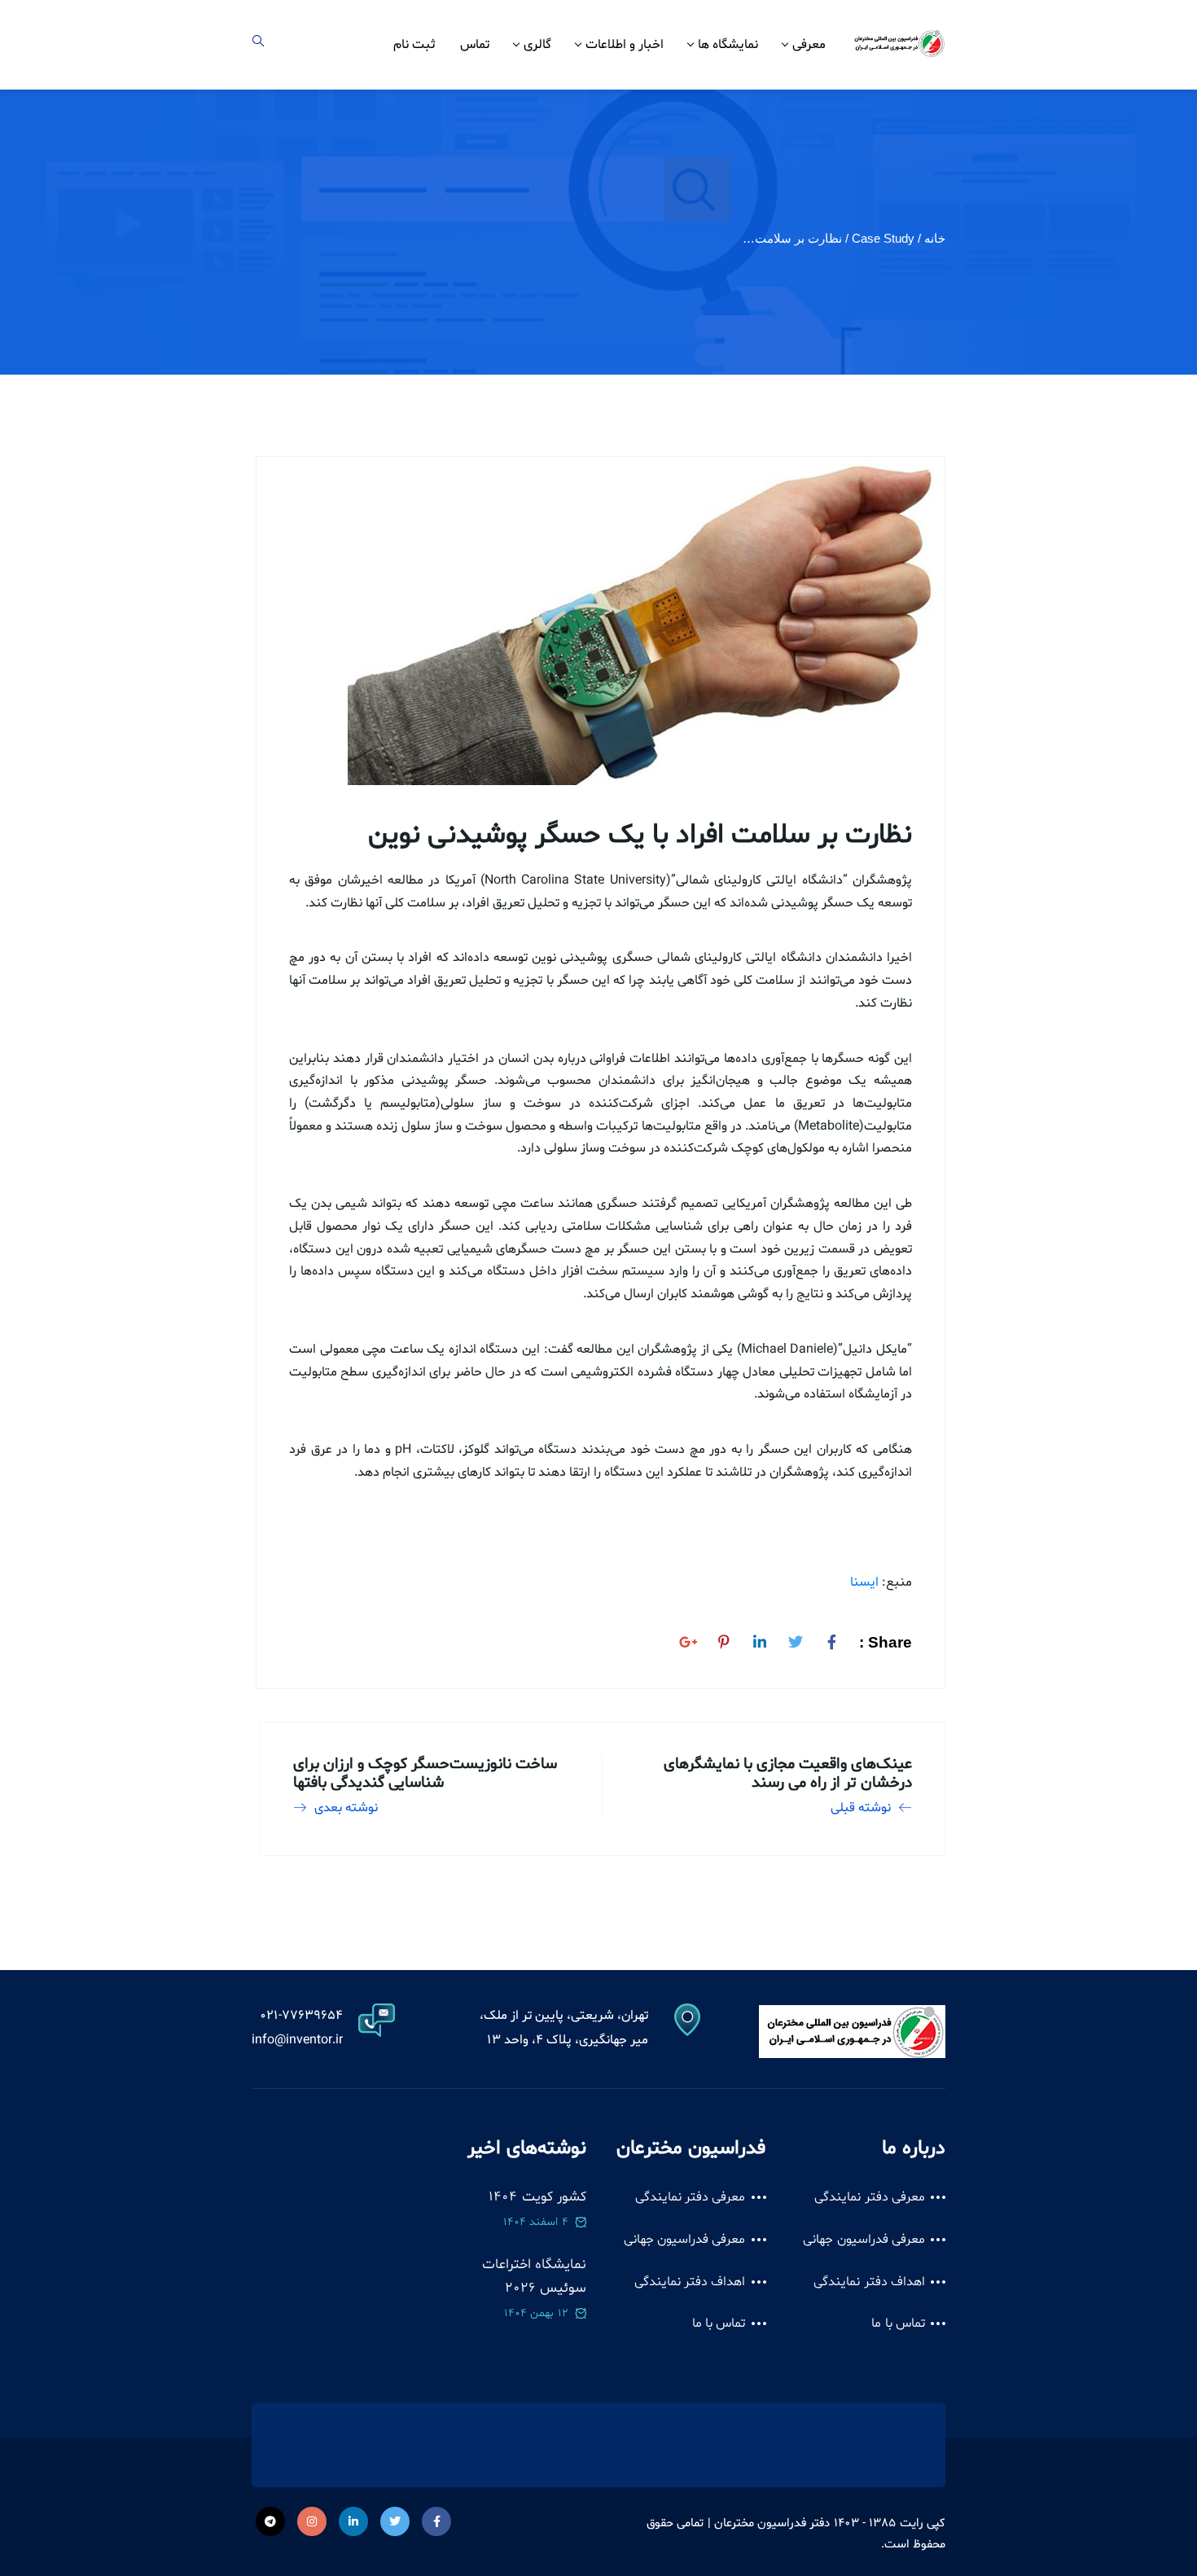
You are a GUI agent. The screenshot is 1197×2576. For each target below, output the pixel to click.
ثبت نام (414, 45)
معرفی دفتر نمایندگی (870, 2197)
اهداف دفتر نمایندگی (869, 2282)
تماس (475, 45)
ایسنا (864, 1582)
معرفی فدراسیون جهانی (864, 2240)
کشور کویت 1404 (537, 2197)
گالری (537, 45)
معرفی (809, 45)
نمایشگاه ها (728, 45)
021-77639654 (301, 2016)
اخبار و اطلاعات (625, 45)
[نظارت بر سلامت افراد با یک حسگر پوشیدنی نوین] (831, 1639)
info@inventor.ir (297, 2040)
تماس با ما (898, 2324)
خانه (935, 238)
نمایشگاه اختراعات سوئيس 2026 (534, 2277)
